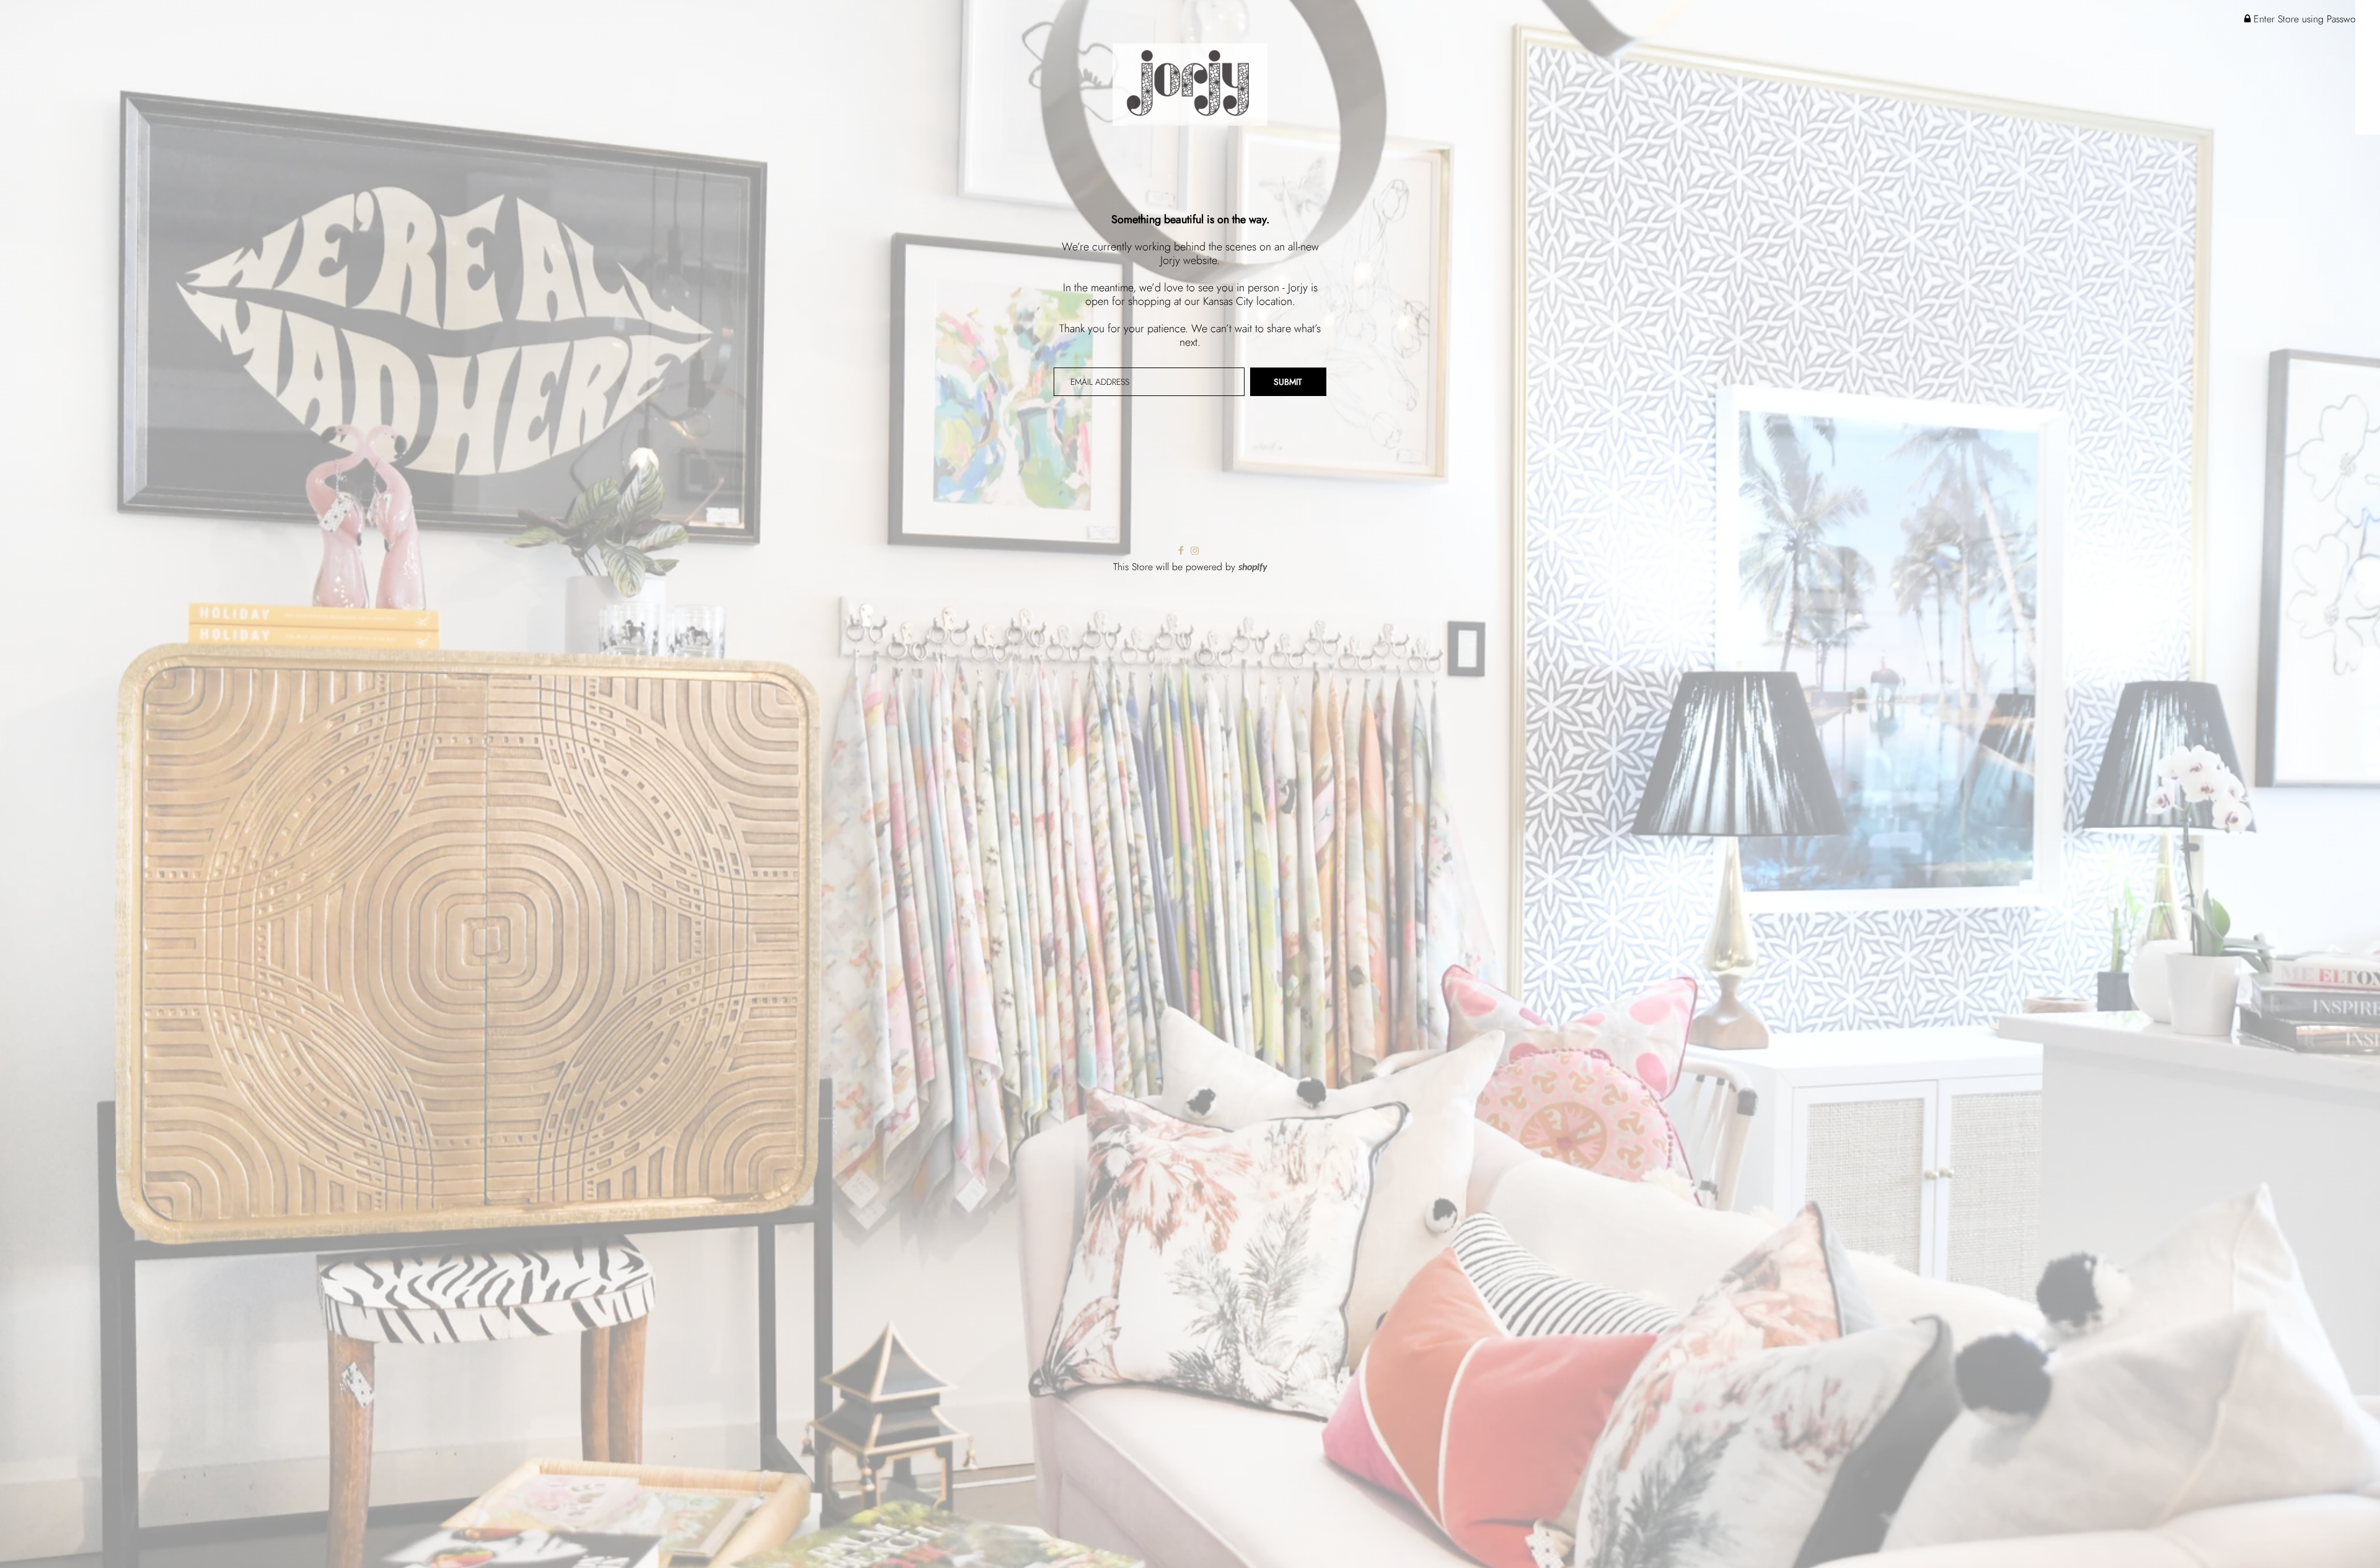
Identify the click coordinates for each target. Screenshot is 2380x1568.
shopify (1253, 568)
